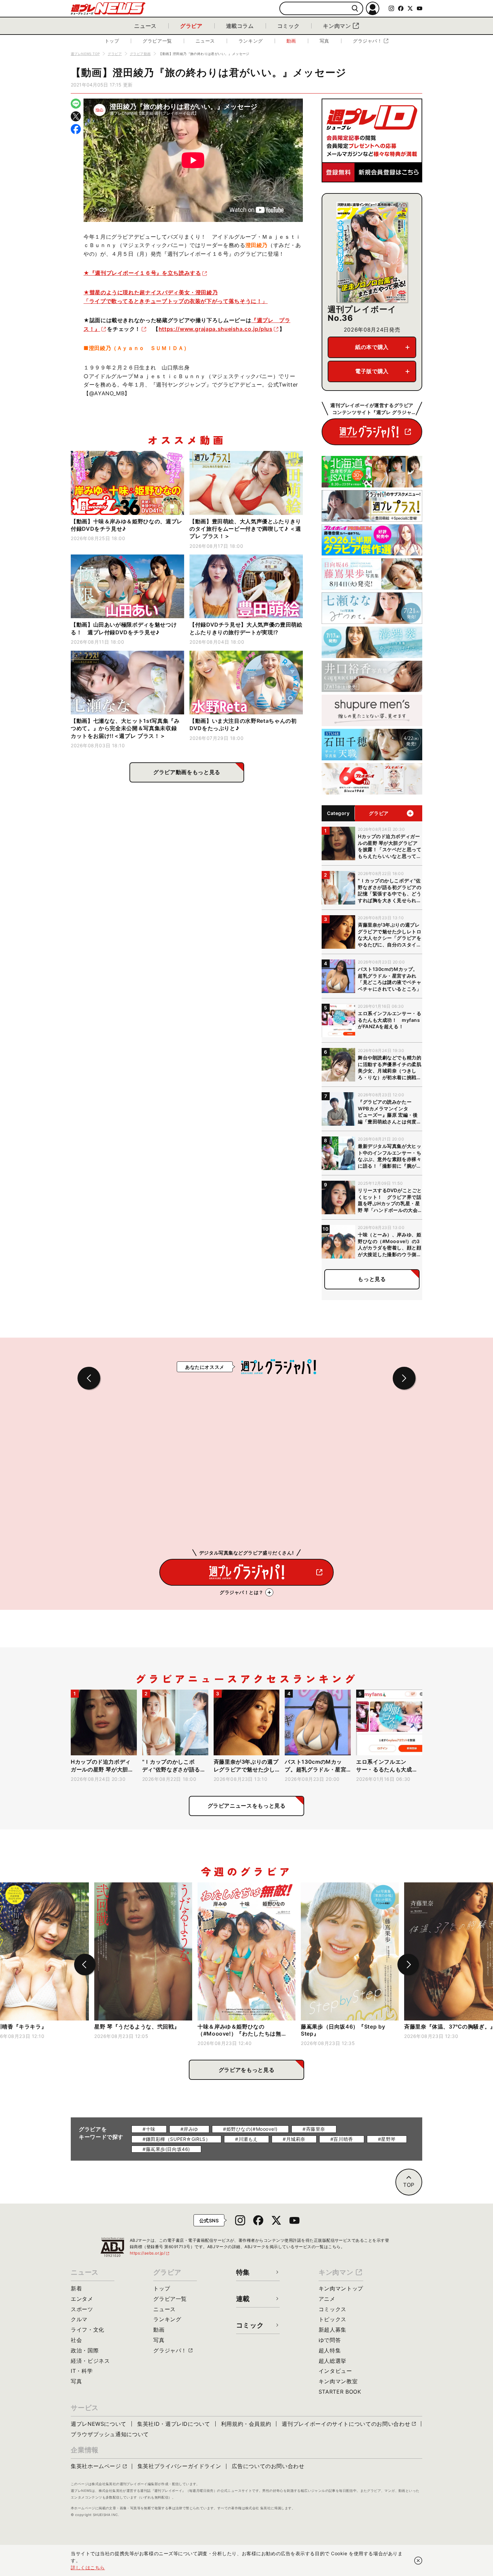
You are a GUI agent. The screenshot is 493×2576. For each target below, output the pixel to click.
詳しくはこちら (88, 2567)
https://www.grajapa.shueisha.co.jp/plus (216, 329)
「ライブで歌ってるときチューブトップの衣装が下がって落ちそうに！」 (176, 301)
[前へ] (85, 1965)
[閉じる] (418, 2561)
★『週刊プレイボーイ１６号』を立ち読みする (142, 273)
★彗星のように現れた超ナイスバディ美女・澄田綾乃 (151, 292)
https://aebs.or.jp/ (150, 2253)
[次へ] (408, 1965)
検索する (355, 9)
